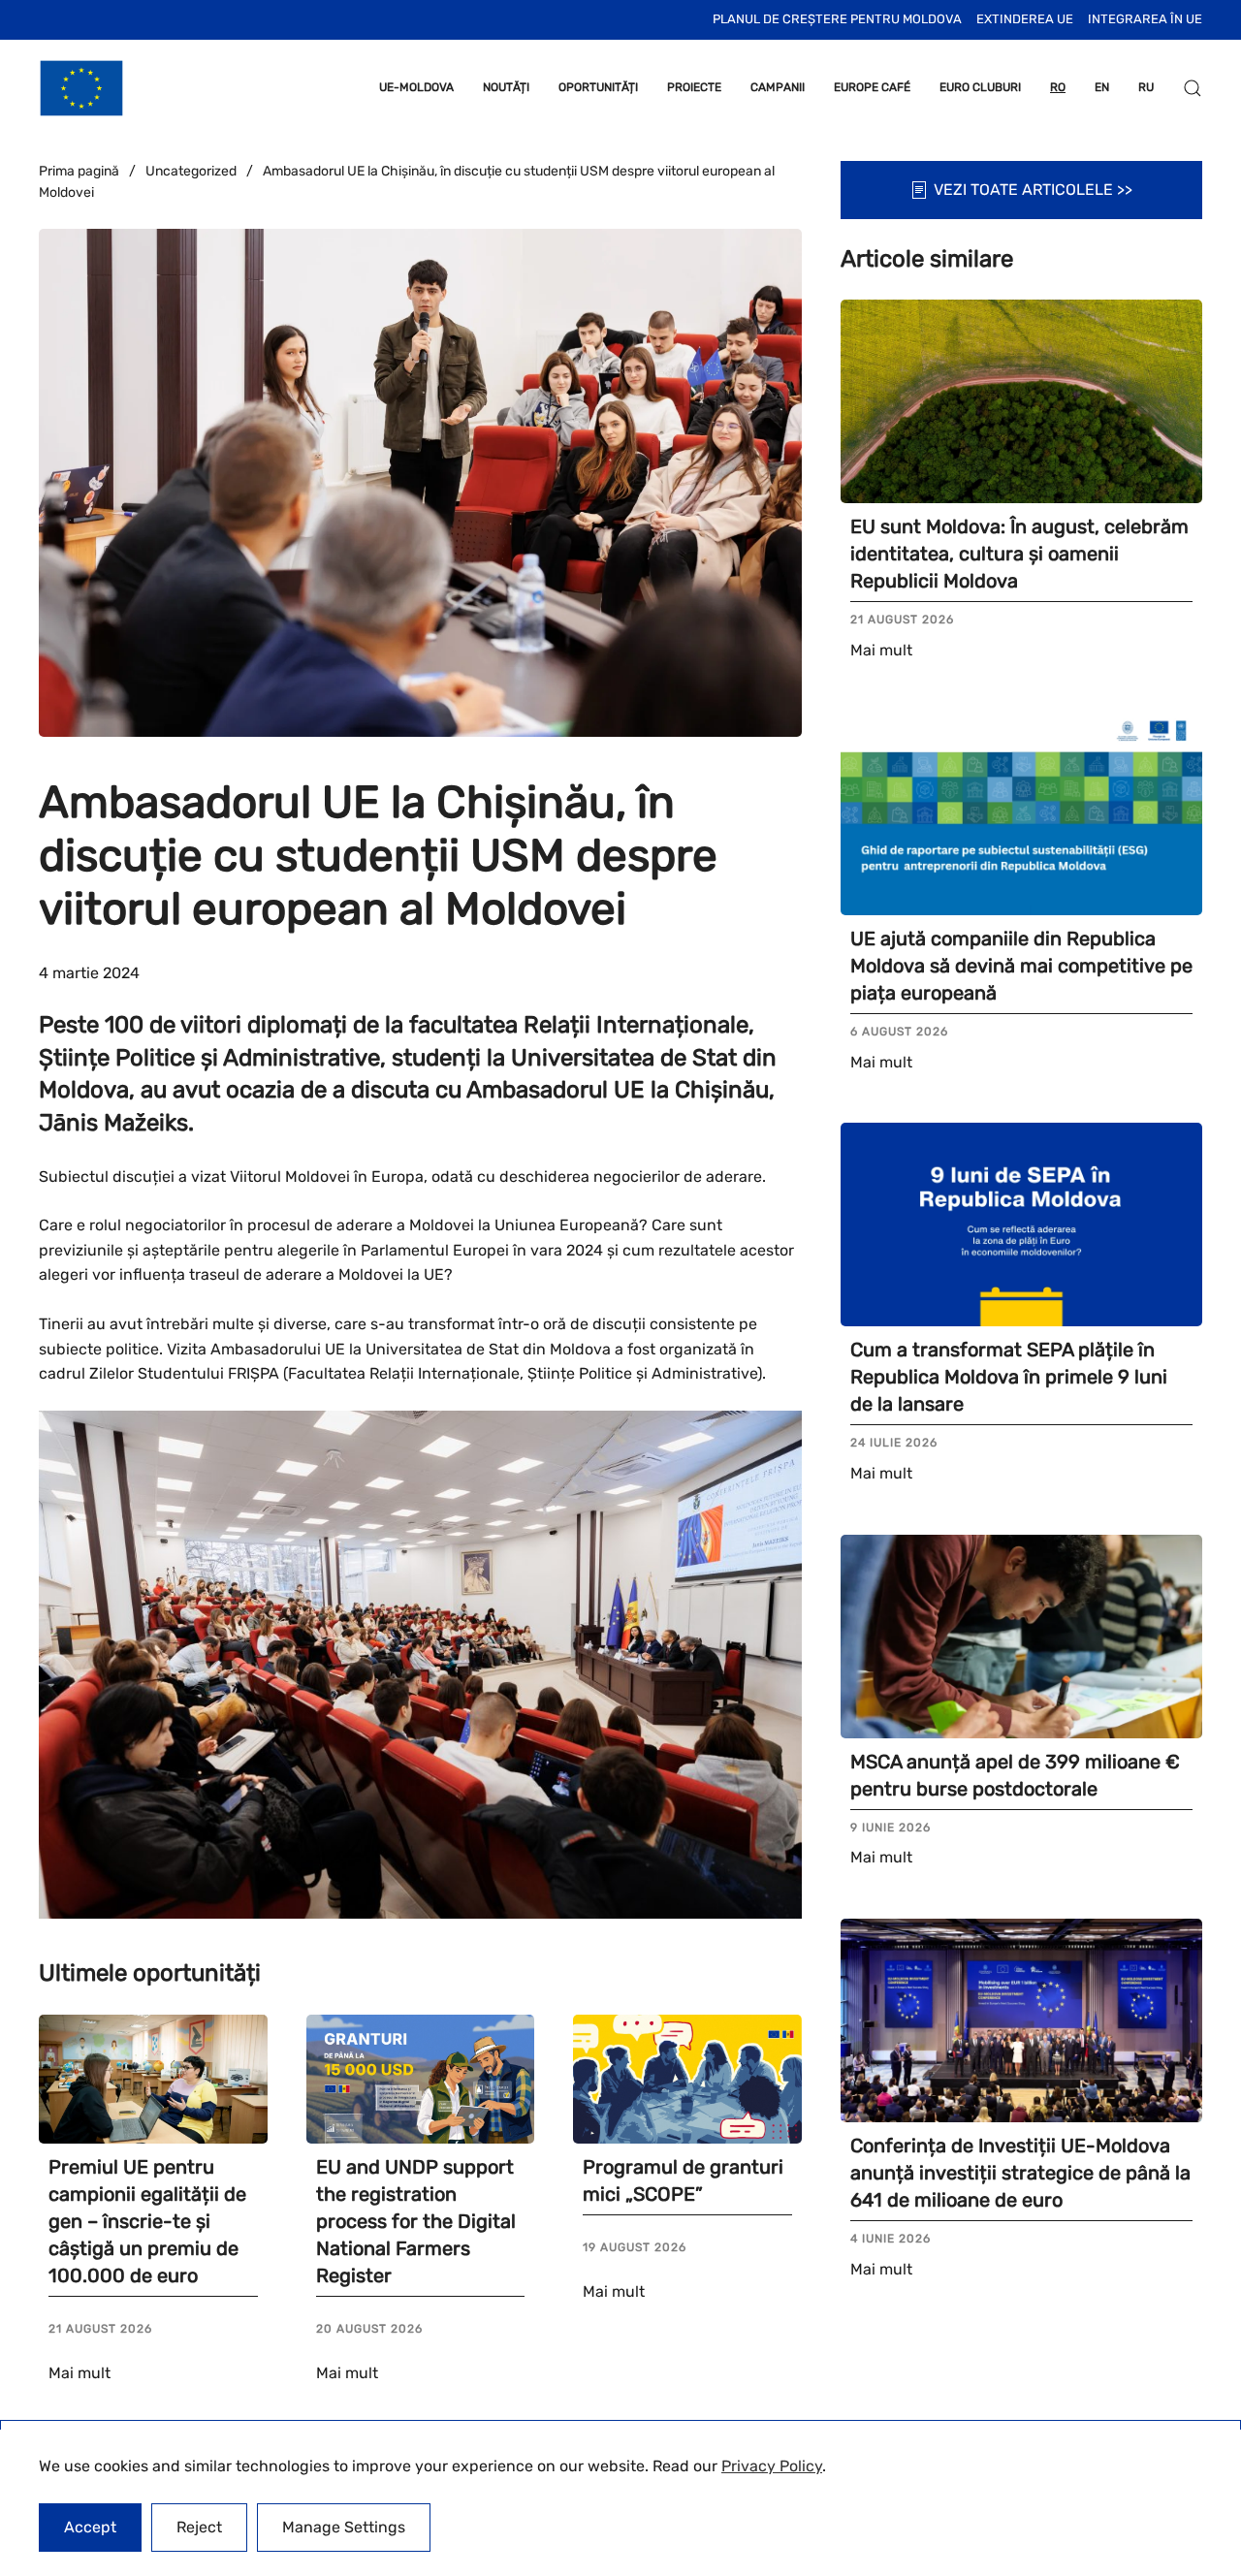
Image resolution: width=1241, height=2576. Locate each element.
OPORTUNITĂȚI (598, 87)
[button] (1193, 88)
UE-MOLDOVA (416, 87)
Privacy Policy (772, 2466)
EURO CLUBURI (980, 87)
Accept (90, 2527)
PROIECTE (694, 87)
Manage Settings (344, 2527)
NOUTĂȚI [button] (506, 87)
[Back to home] (81, 88)
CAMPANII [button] (778, 87)
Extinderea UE (1025, 19)
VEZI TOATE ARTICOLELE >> (1033, 190)
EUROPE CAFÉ (872, 87)
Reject (199, 2527)
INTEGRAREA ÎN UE (1145, 19)
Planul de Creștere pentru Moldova (837, 19)
